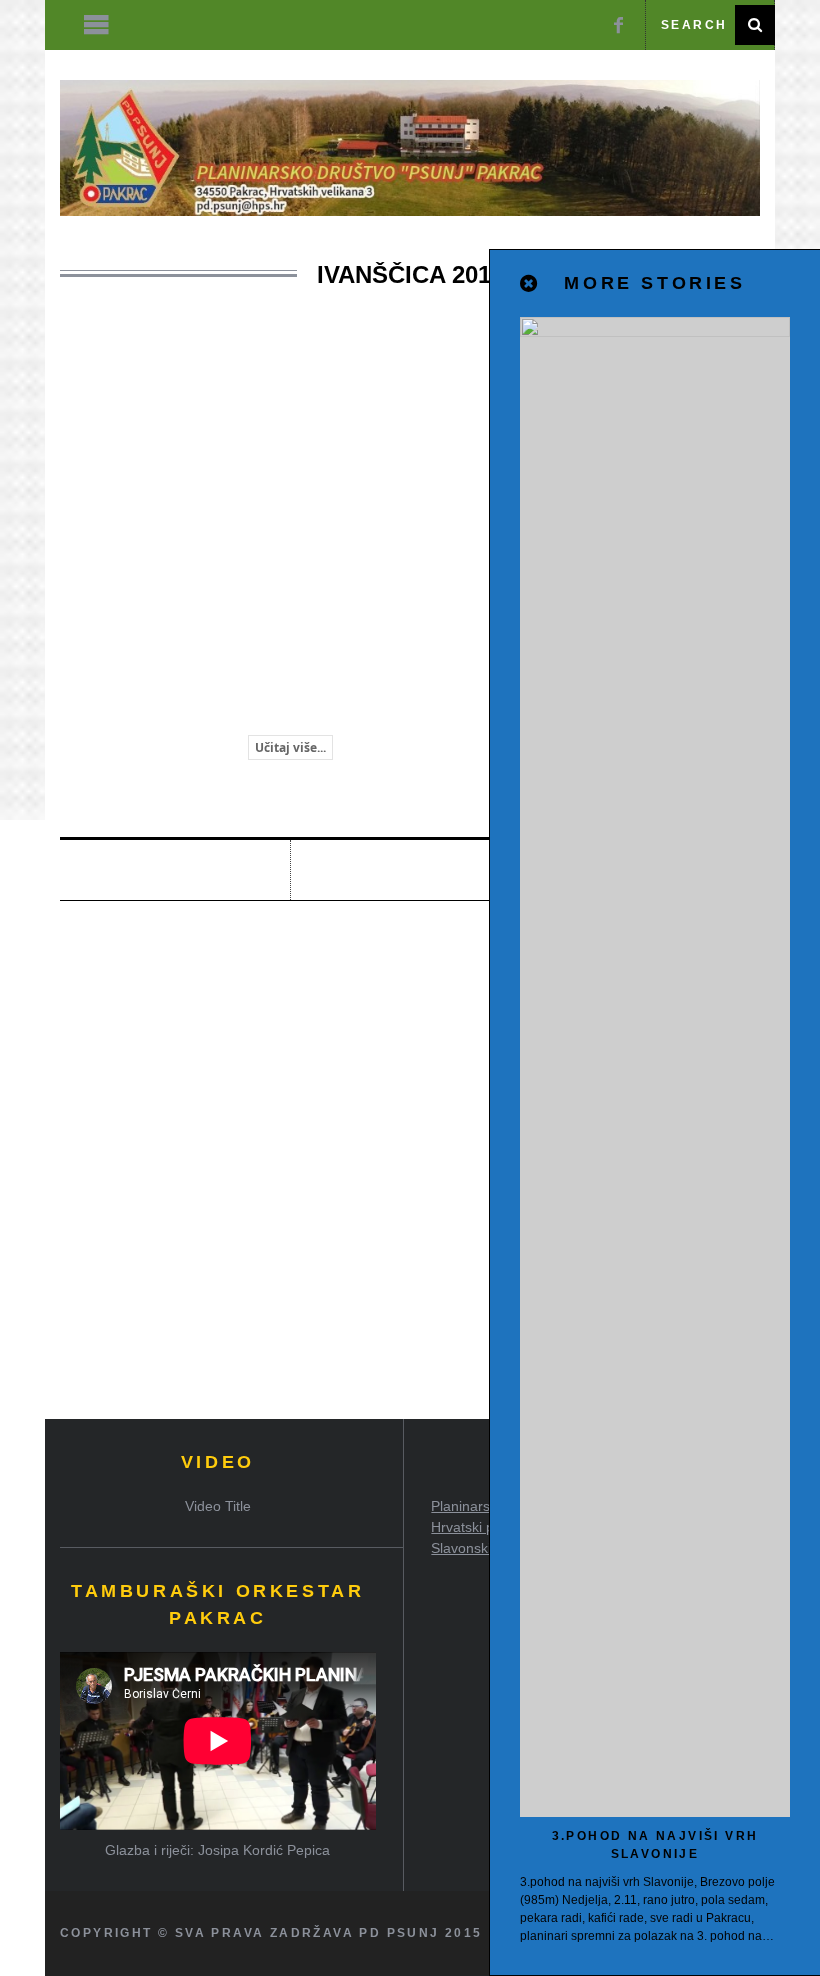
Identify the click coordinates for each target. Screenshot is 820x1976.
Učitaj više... (290, 747)
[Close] (530, 284)
